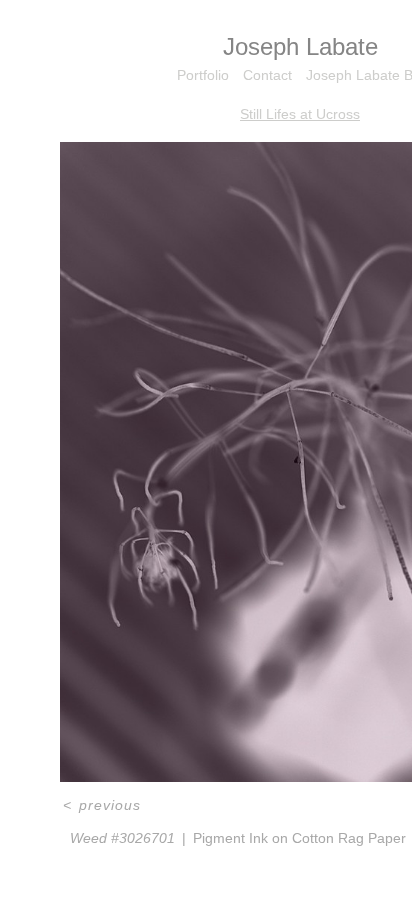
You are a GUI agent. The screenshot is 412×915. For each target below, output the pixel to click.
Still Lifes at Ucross (300, 114)
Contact (267, 75)
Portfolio (203, 75)
